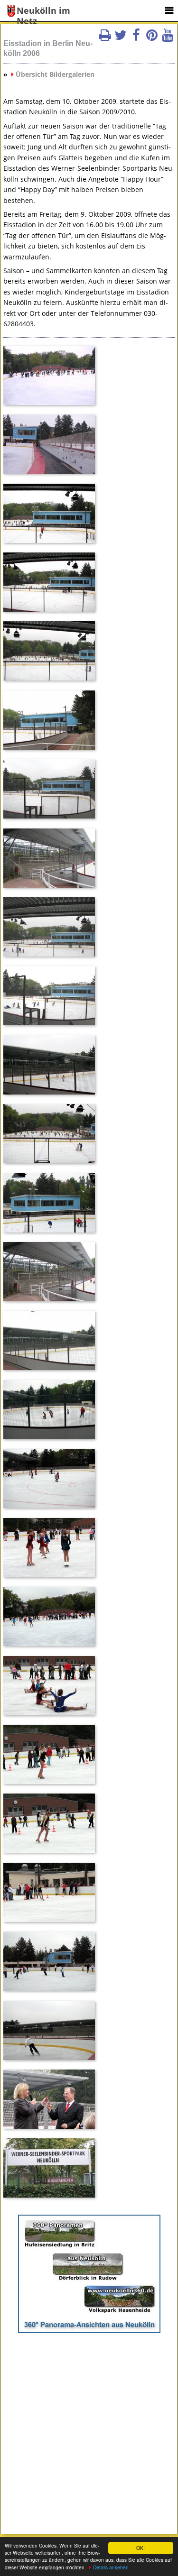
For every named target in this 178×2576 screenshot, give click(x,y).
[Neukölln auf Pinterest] (152, 38)
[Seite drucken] (105, 38)
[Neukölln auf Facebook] (136, 38)
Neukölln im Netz (43, 11)
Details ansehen (111, 2567)
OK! (141, 2548)
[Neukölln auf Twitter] (121, 38)
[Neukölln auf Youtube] (168, 38)
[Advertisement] (89, 2429)
